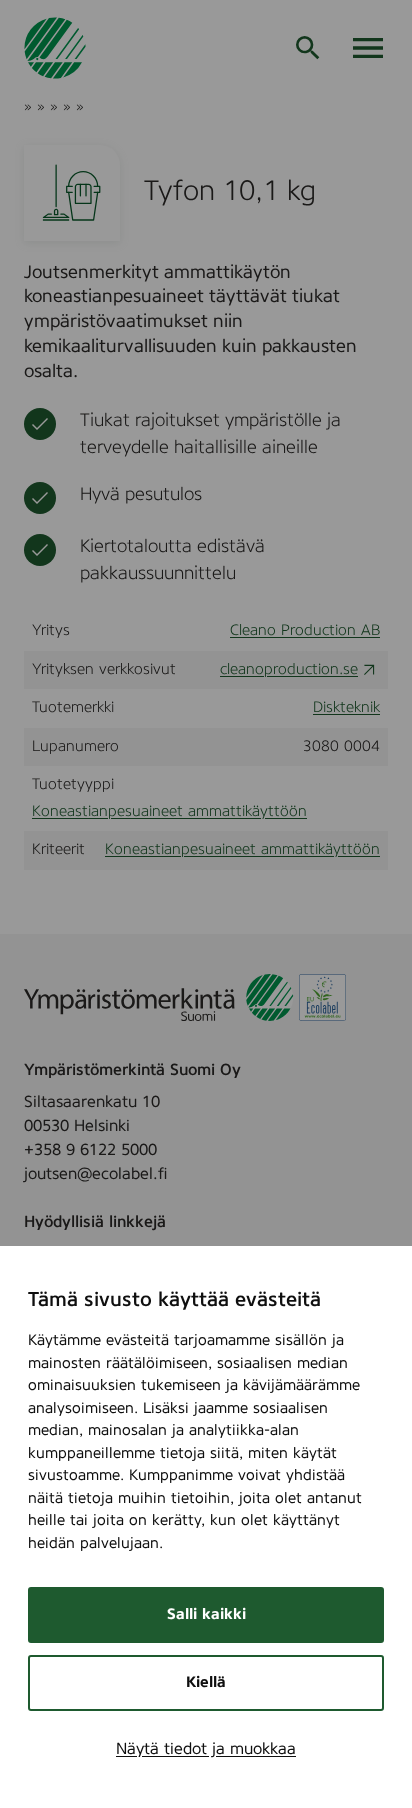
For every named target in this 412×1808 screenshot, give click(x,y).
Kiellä (206, 1682)
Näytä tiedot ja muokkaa (206, 1749)
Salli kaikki (206, 1614)
